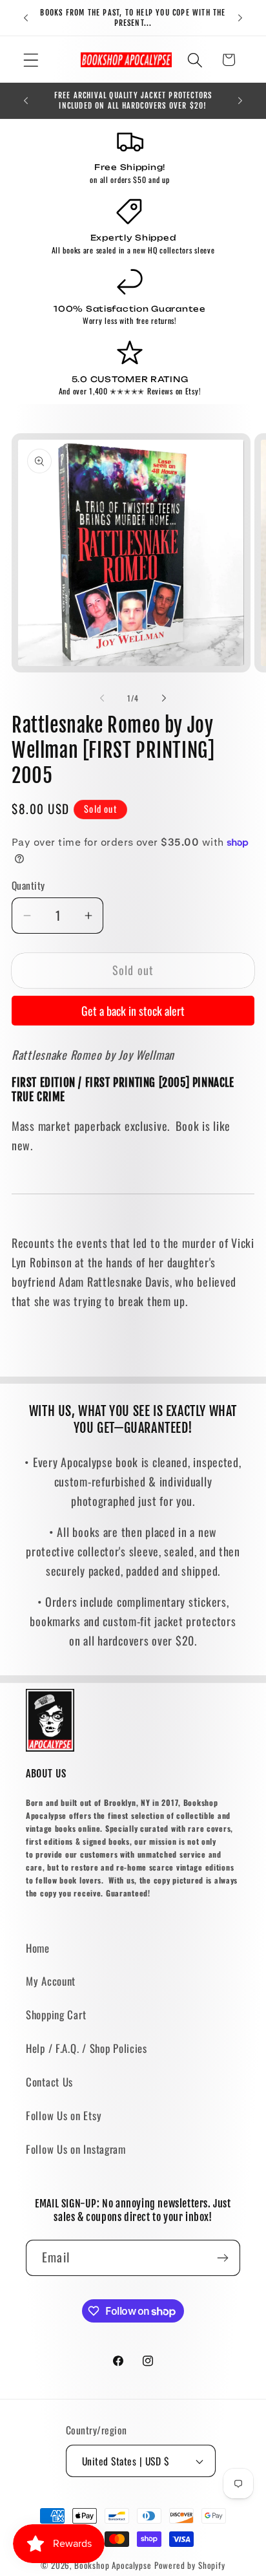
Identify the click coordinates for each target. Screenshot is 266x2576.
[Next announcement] (240, 18)
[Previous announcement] (26, 18)
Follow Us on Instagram (76, 2149)
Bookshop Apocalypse (113, 2565)
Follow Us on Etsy (64, 2115)
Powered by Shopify (190, 2565)
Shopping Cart (56, 2014)
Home (38, 1948)
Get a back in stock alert (133, 1011)
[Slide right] (164, 698)
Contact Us (49, 2082)
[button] (31, 60)
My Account (51, 1981)
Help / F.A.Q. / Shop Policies (87, 2048)
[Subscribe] (222, 2258)
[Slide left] (102, 698)
